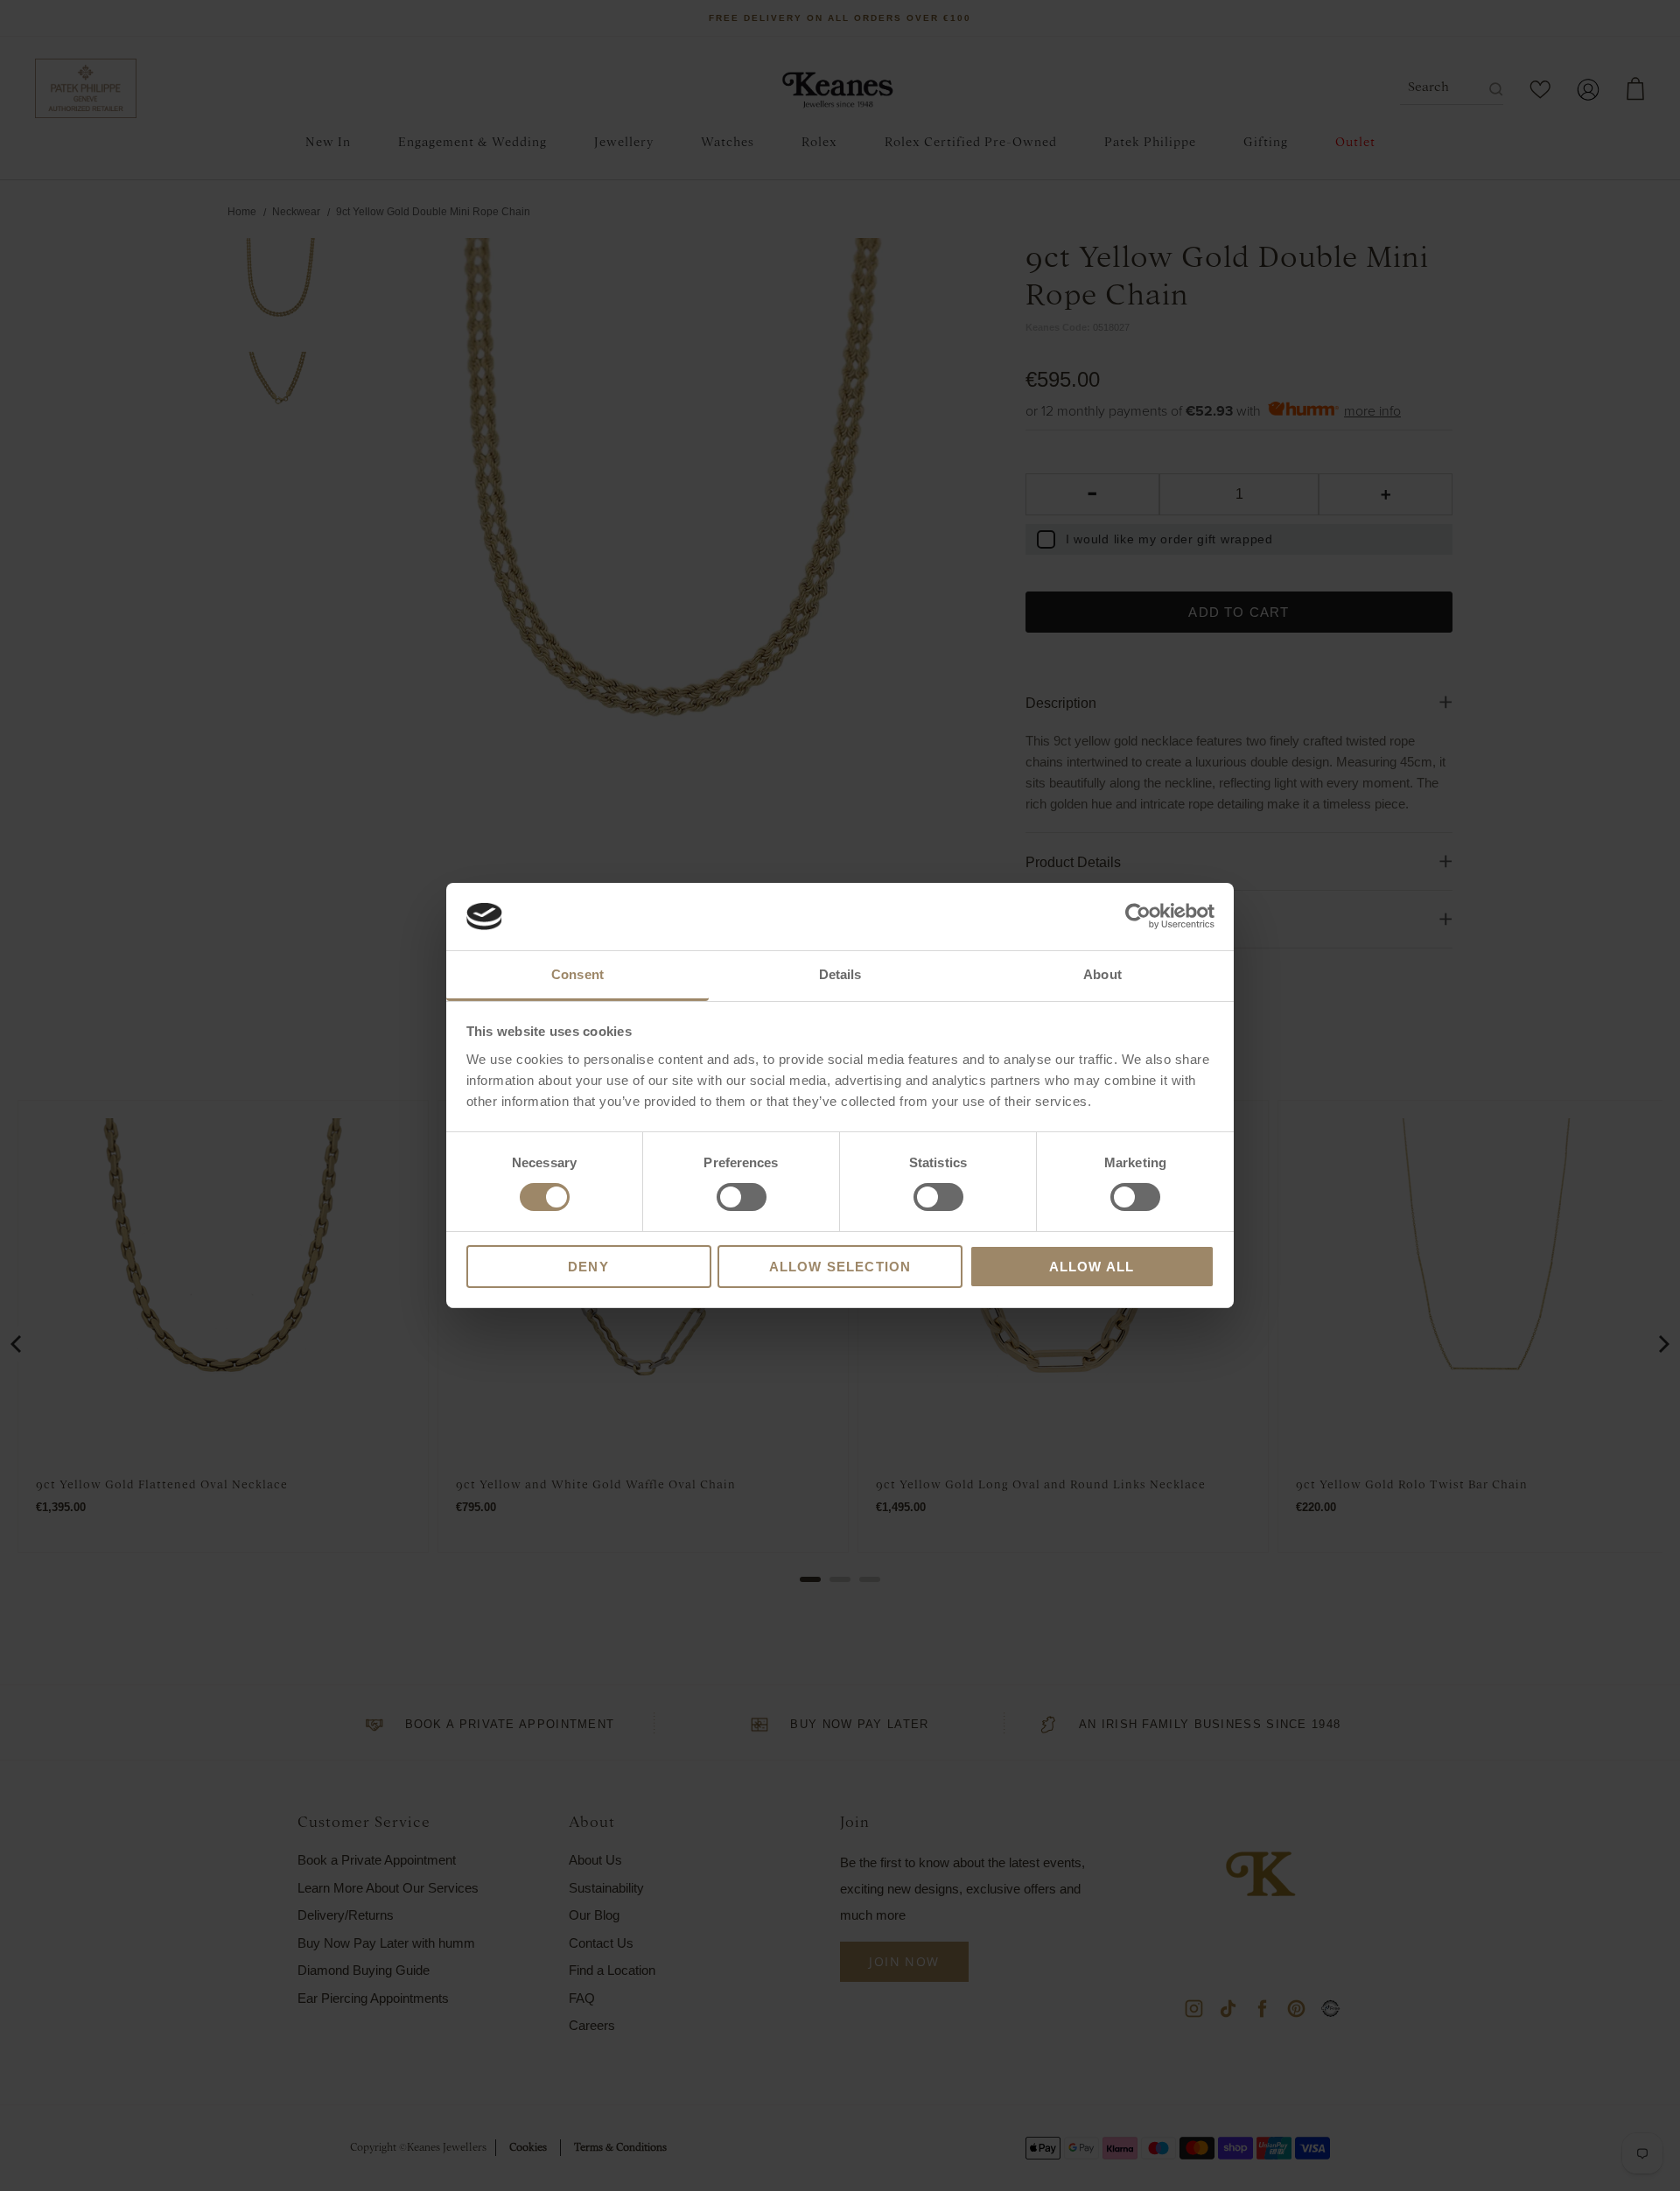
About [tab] (1102, 974)
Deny (588, 1267)
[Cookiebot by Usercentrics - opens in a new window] (1138, 916)
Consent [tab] (577, 974)
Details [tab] (840, 974)
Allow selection (840, 1267)
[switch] (742, 1197)
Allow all (1092, 1267)
